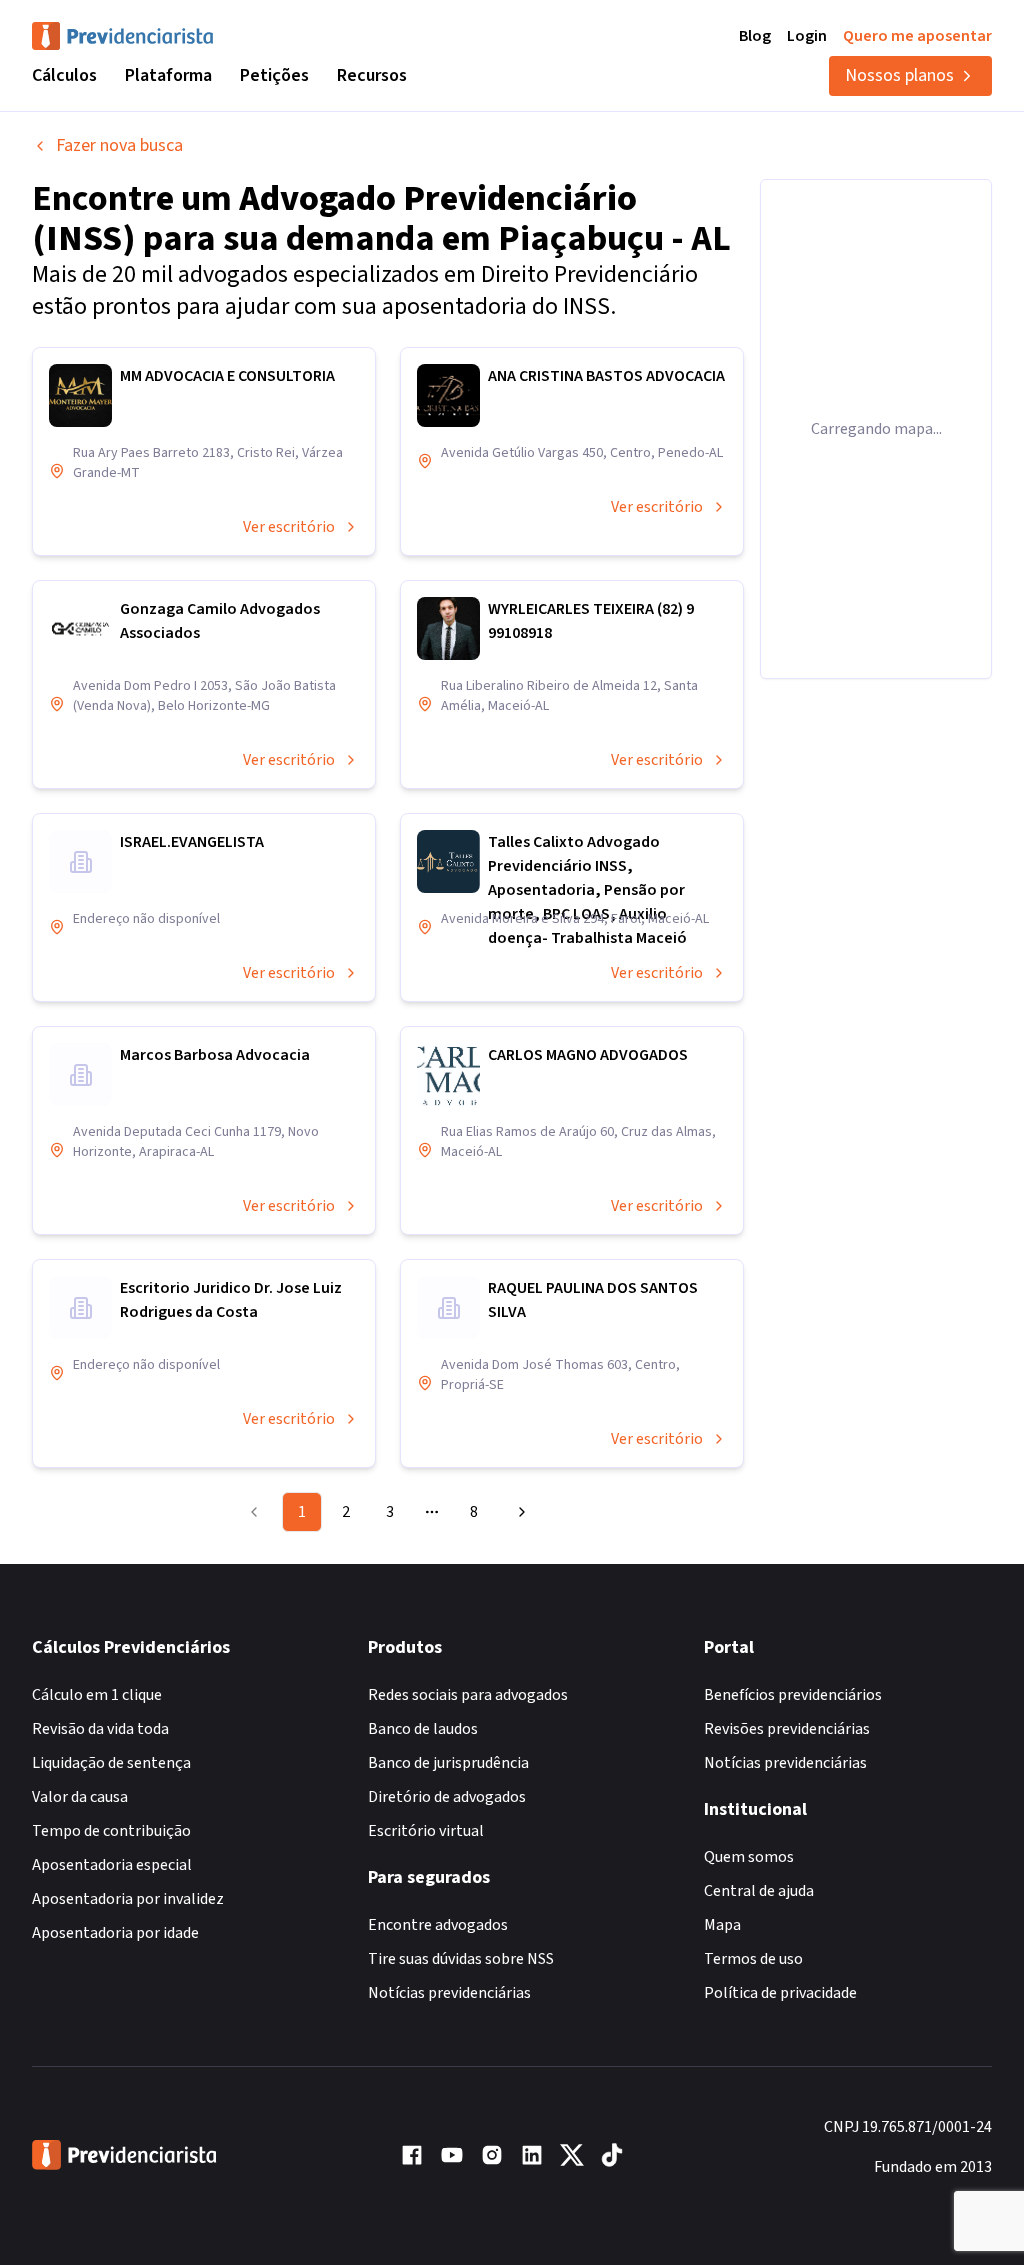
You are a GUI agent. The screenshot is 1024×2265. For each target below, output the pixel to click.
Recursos (372, 75)
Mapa (722, 1925)
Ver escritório (289, 527)
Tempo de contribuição (111, 1831)
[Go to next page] (519, 1512)
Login (807, 36)
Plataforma (168, 75)
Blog (755, 36)
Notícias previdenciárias (449, 1993)
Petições (274, 75)
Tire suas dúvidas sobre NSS (461, 1959)
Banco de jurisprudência (448, 1763)
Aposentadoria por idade (115, 1933)
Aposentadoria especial (112, 1865)
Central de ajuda (759, 1891)
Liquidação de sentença (111, 1763)
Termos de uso (753, 1959)
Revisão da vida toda (100, 1729)
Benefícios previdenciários (793, 1695)
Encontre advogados (438, 1925)
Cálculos (64, 75)
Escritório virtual (426, 1831)
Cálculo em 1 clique (97, 1695)
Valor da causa (80, 1797)
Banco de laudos (423, 1729)
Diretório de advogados (447, 1797)
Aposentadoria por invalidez (128, 1899)
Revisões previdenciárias (787, 1729)
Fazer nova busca (119, 145)
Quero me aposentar (917, 36)
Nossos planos (899, 75)
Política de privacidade (780, 1993)
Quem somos (749, 1857)
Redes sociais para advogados (468, 1695)
